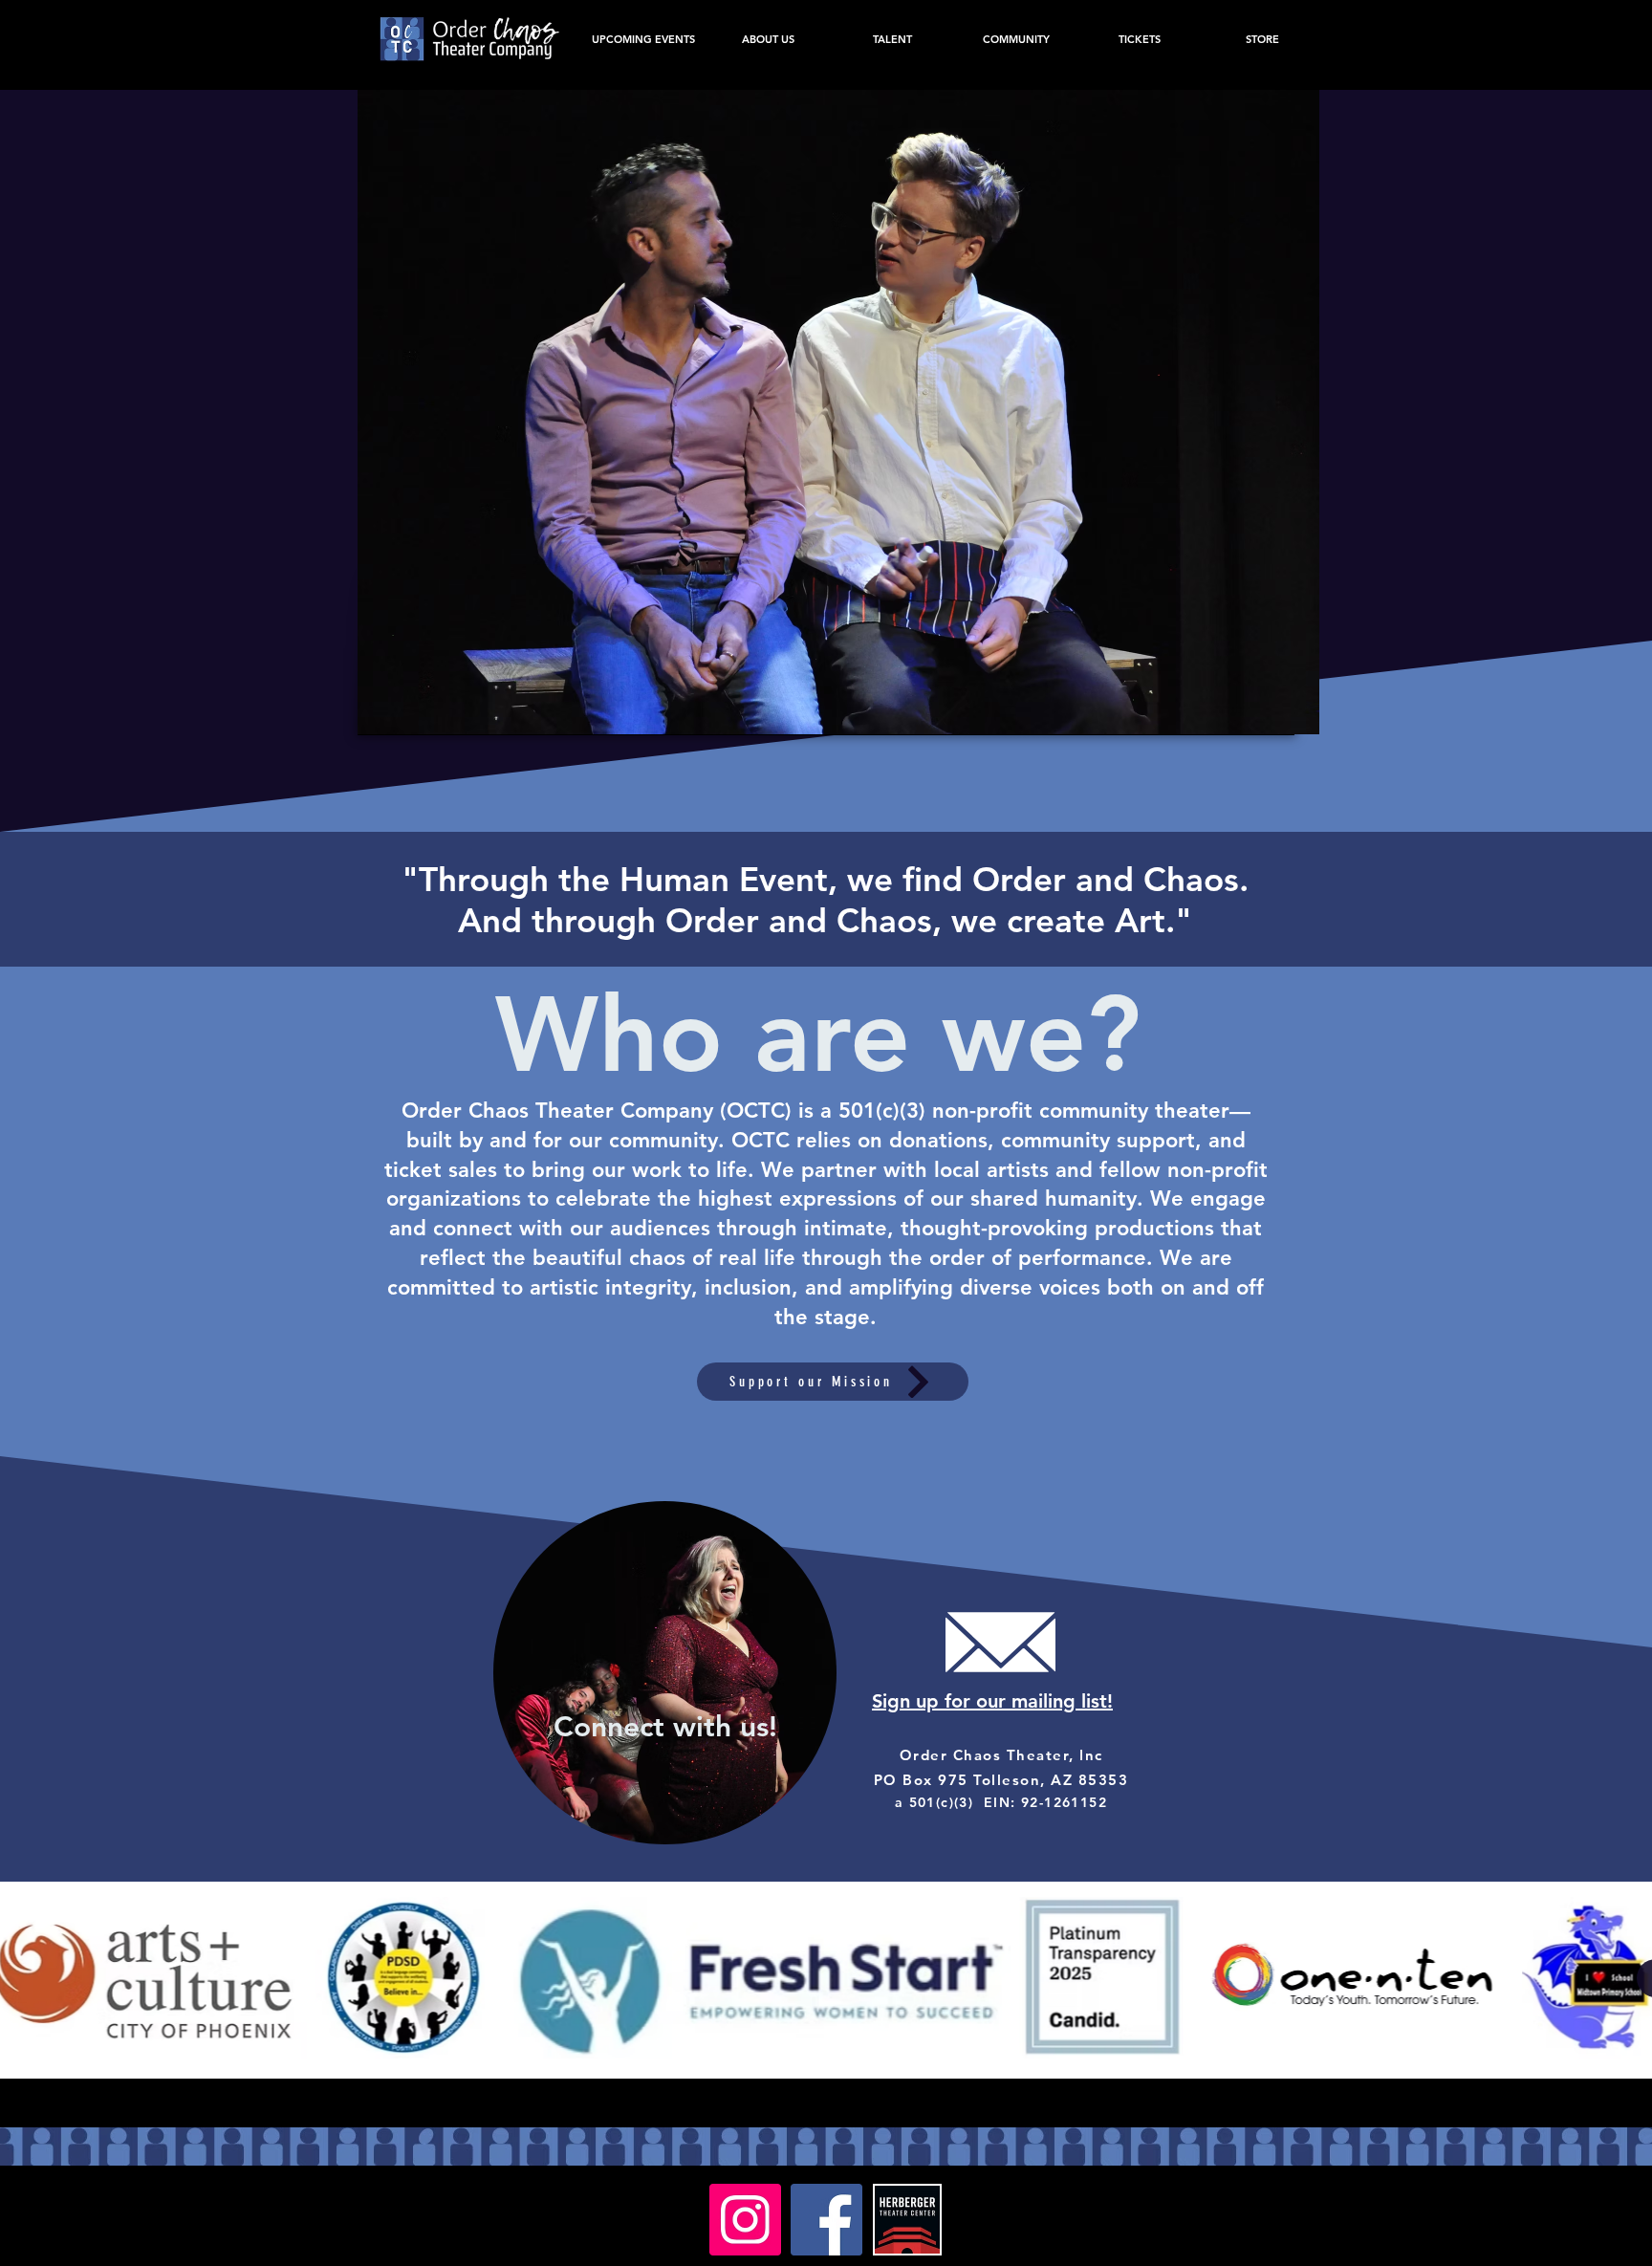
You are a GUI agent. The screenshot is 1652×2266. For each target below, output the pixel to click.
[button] (838, 412)
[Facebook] (826, 2220)
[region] (826, 1673)
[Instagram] (745, 2220)
